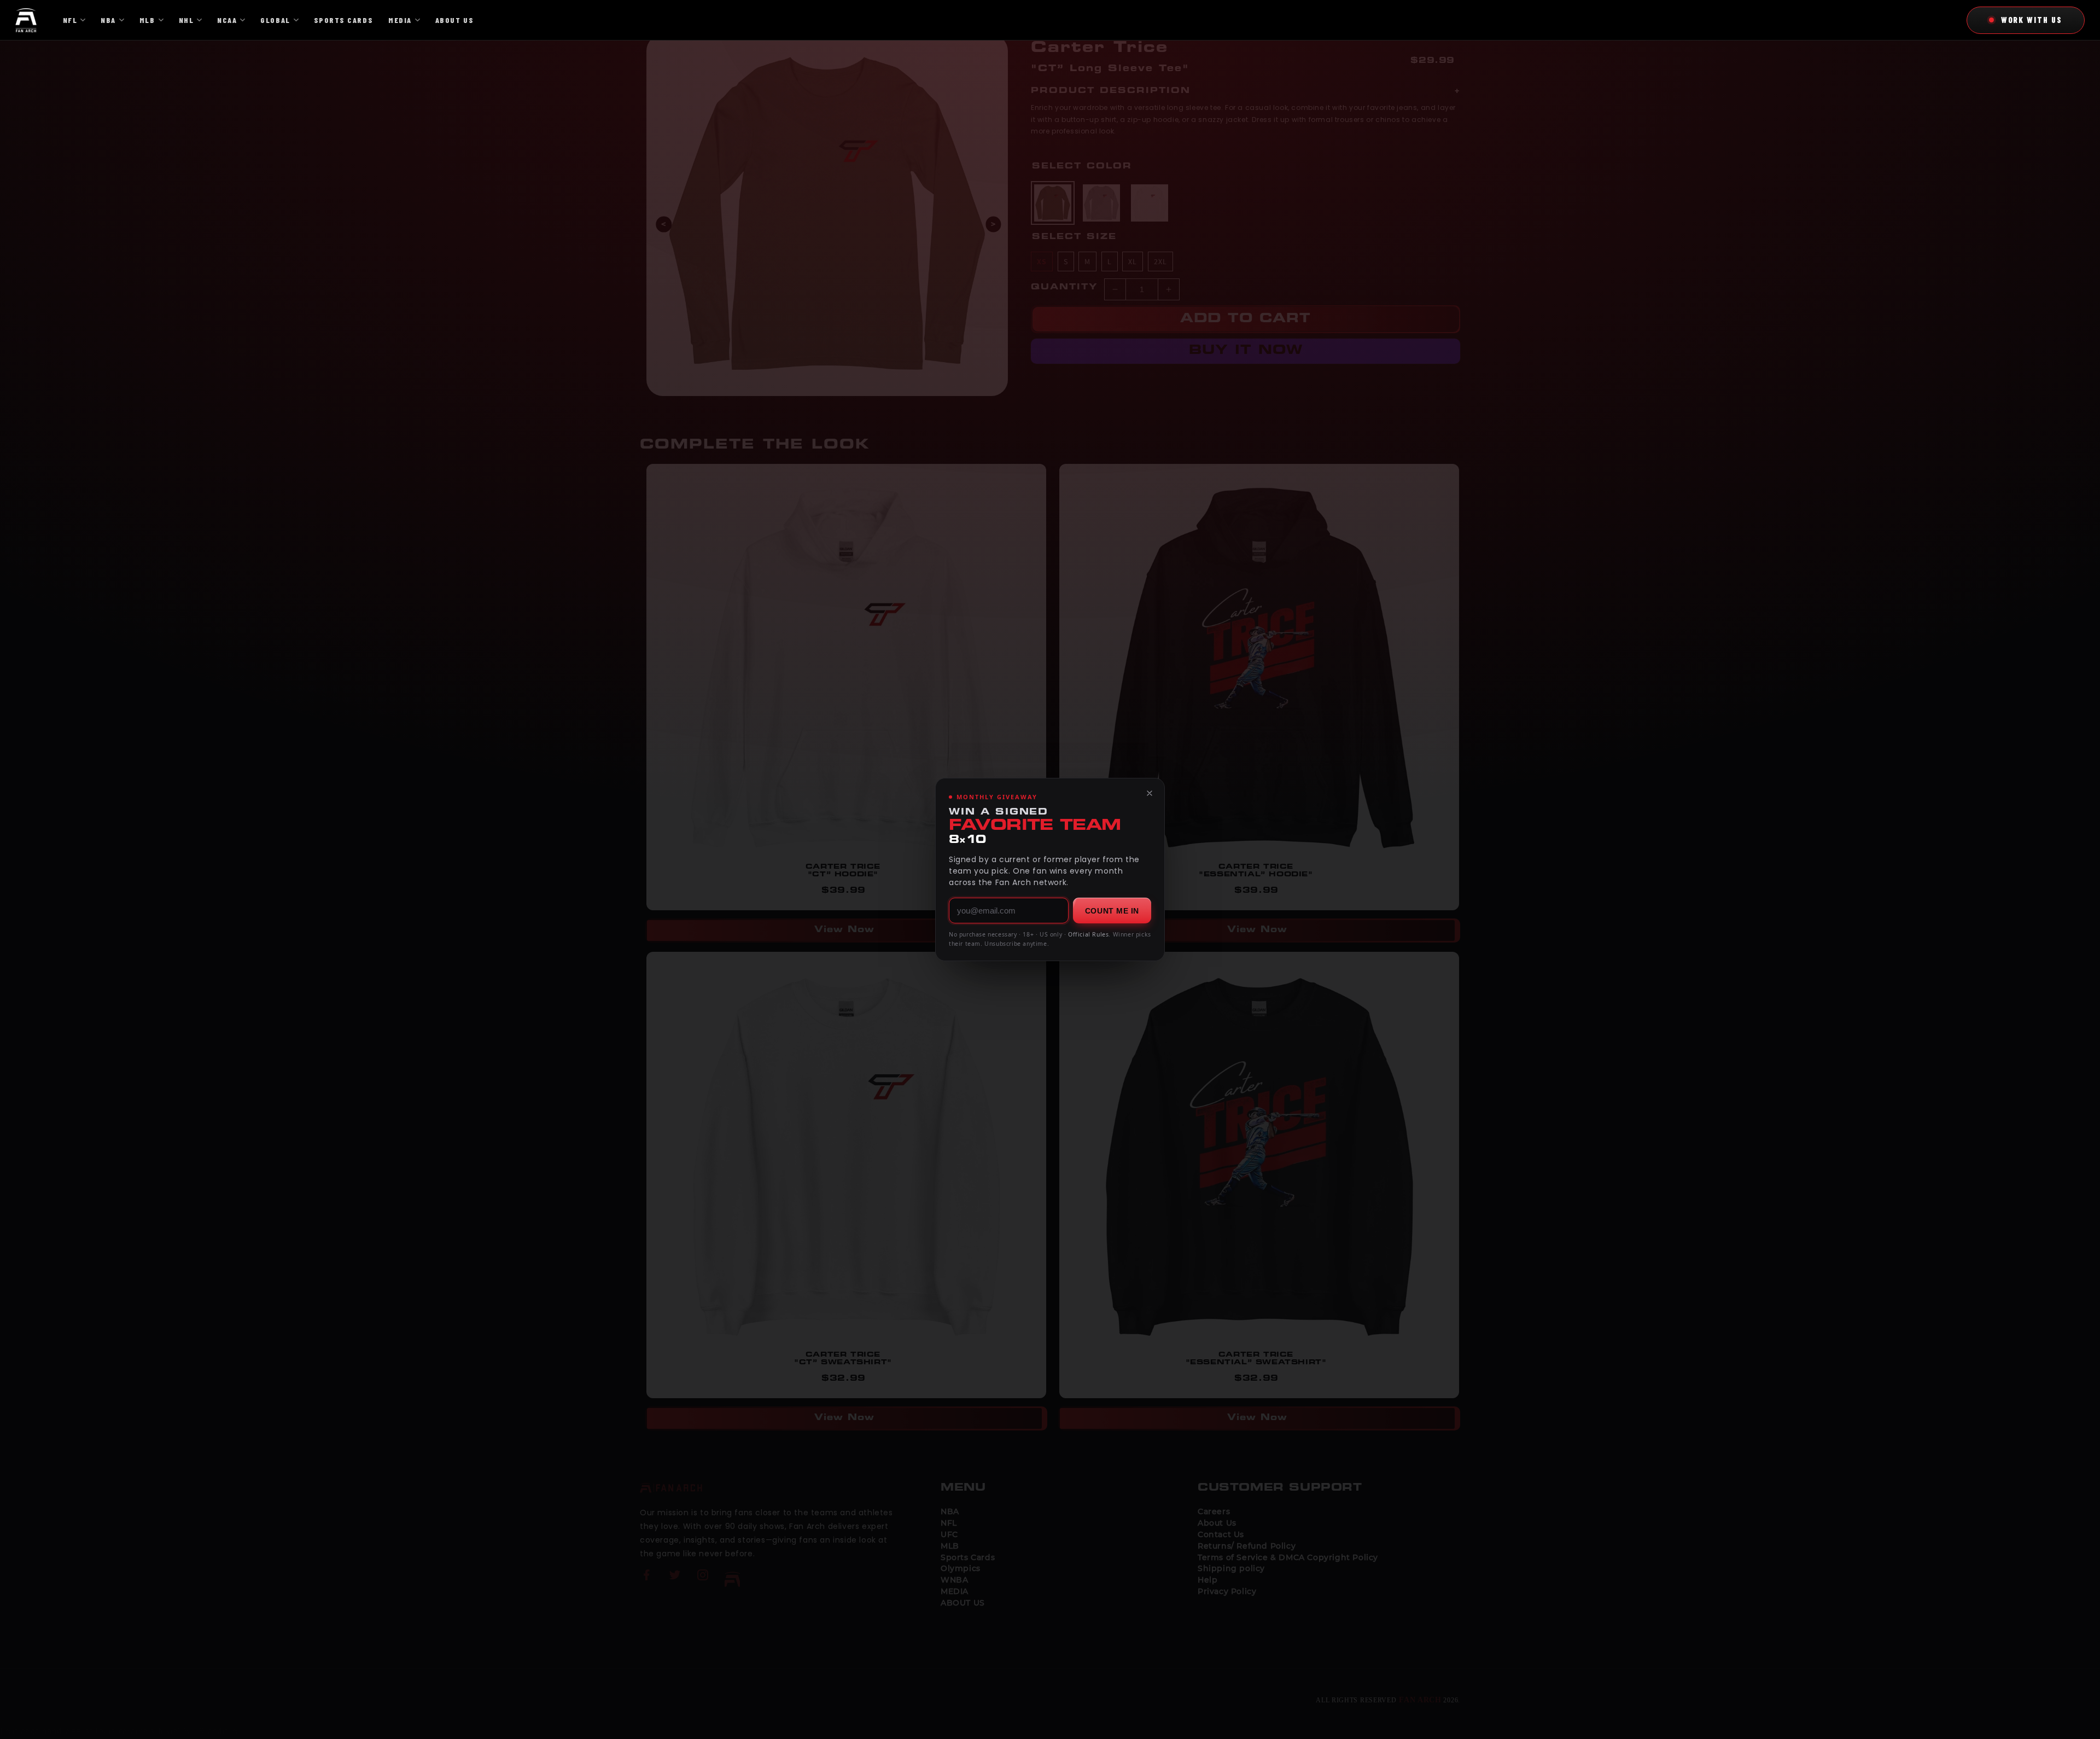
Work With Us (2032, 20)
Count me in (1112, 911)
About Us (454, 20)
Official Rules (1088, 934)
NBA (108, 20)
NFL (70, 20)
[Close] (1150, 793)
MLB (147, 20)
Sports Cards (343, 20)
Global (275, 20)
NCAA (227, 20)
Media (400, 20)
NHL (186, 20)
